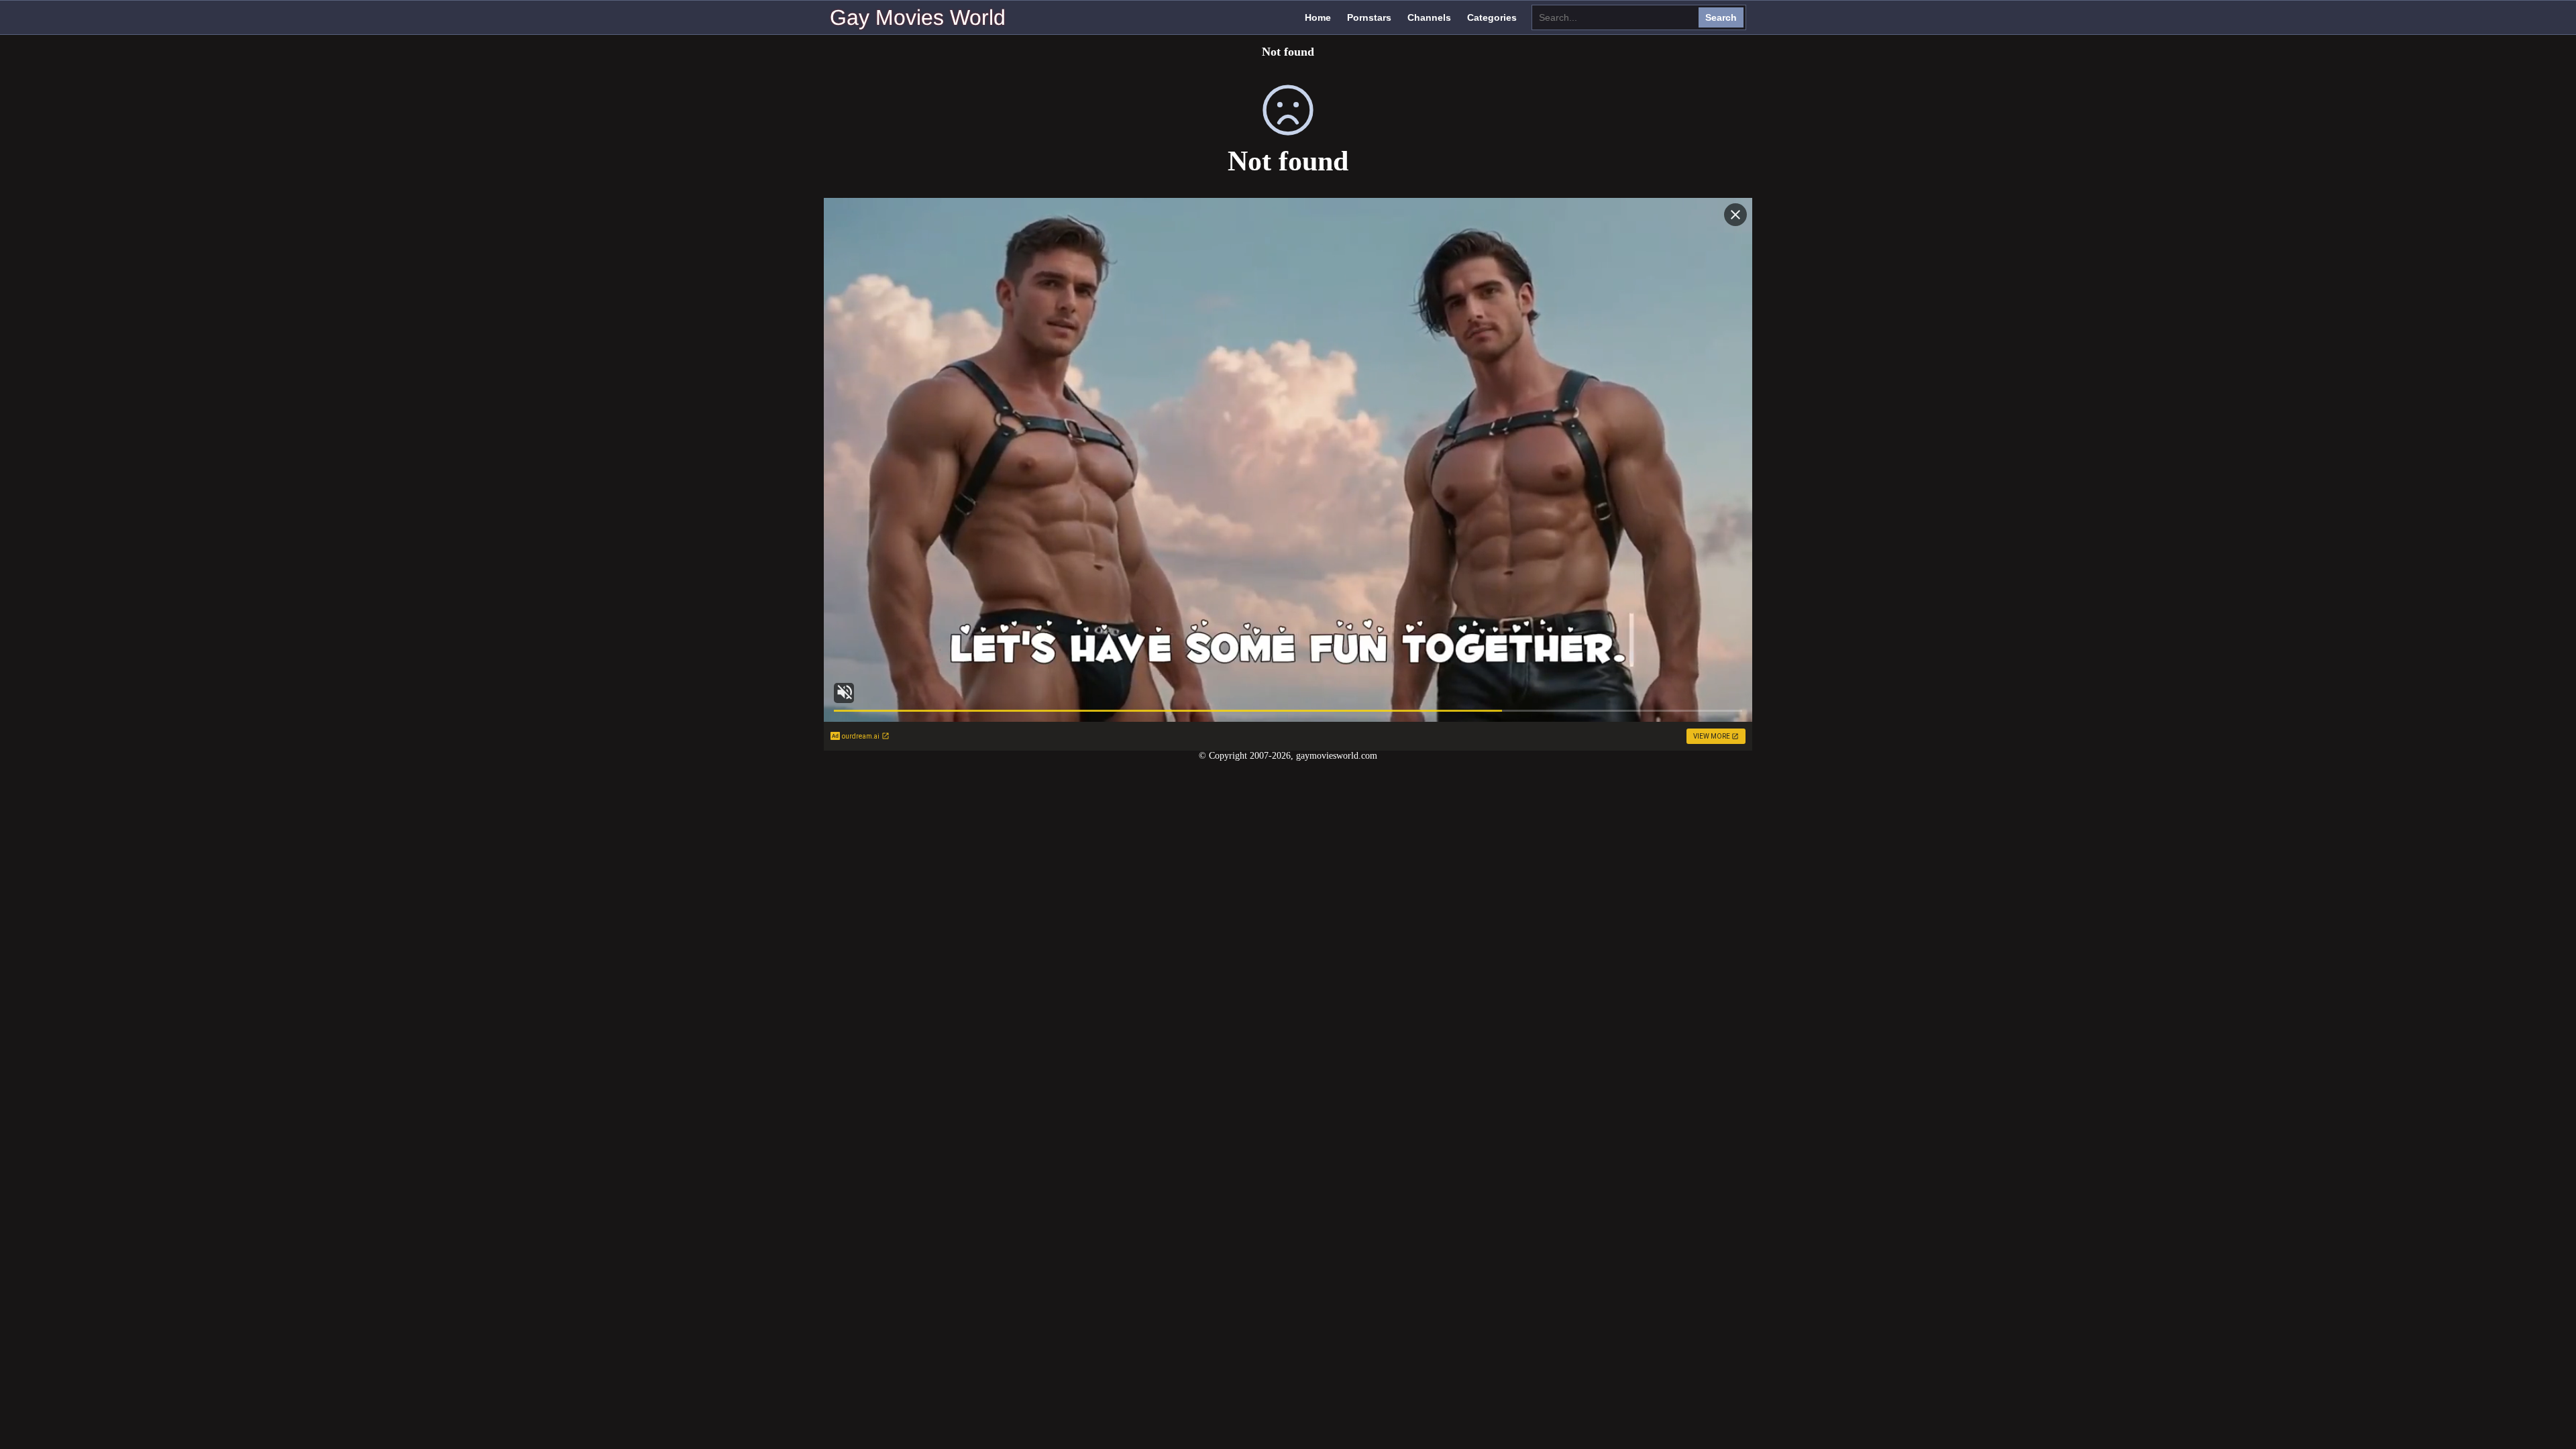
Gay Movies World (918, 17)
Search (1721, 17)
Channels (1429, 17)
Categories (1492, 17)
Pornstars (1369, 17)
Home (1318, 17)
